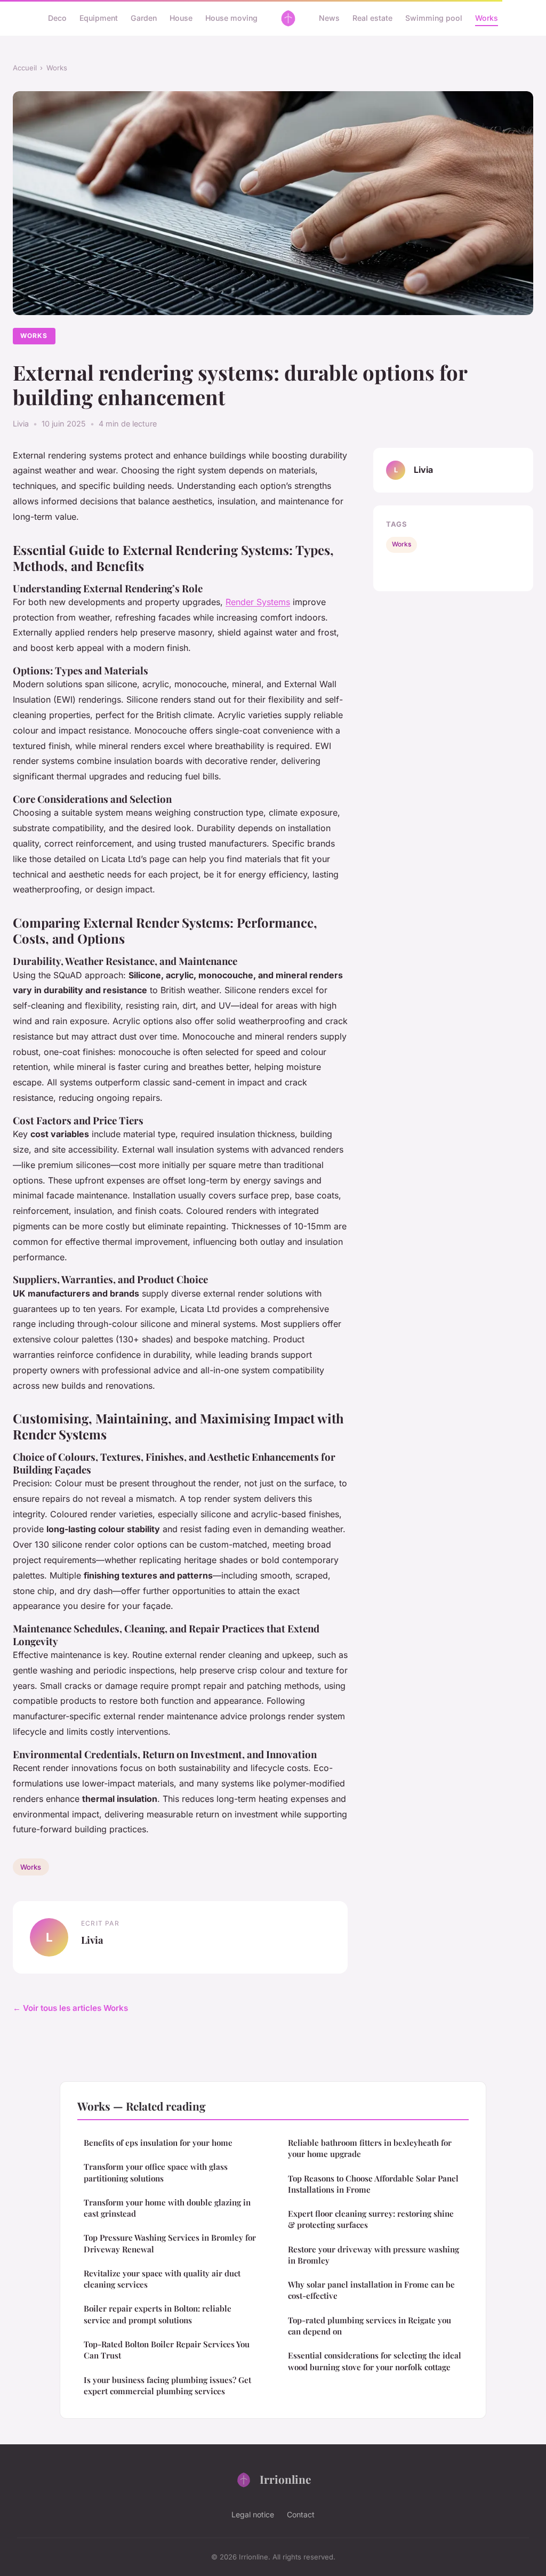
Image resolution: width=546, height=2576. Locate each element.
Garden (144, 18)
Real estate (372, 18)
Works (487, 18)
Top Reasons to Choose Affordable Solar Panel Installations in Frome (373, 2184)
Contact (301, 2514)
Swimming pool (434, 18)
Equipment (99, 18)
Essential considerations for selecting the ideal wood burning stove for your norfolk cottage (375, 2361)
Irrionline (285, 2479)
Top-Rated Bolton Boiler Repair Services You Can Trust (167, 2350)
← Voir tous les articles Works (70, 2008)
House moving (231, 18)
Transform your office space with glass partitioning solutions (156, 2172)
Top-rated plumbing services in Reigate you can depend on (370, 2326)
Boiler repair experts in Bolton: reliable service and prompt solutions (158, 2314)
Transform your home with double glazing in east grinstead (167, 2208)
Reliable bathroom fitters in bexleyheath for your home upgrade (370, 2148)
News (329, 18)
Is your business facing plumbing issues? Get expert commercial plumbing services (167, 2385)
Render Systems (258, 602)
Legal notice (253, 2514)
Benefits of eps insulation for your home (158, 2143)
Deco (57, 18)
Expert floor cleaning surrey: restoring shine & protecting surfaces (371, 2219)
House (181, 18)
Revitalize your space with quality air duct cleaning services (162, 2279)
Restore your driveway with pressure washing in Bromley (374, 2255)
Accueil (25, 68)
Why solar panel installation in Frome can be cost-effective (371, 2290)
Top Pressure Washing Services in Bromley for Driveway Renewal (170, 2243)
